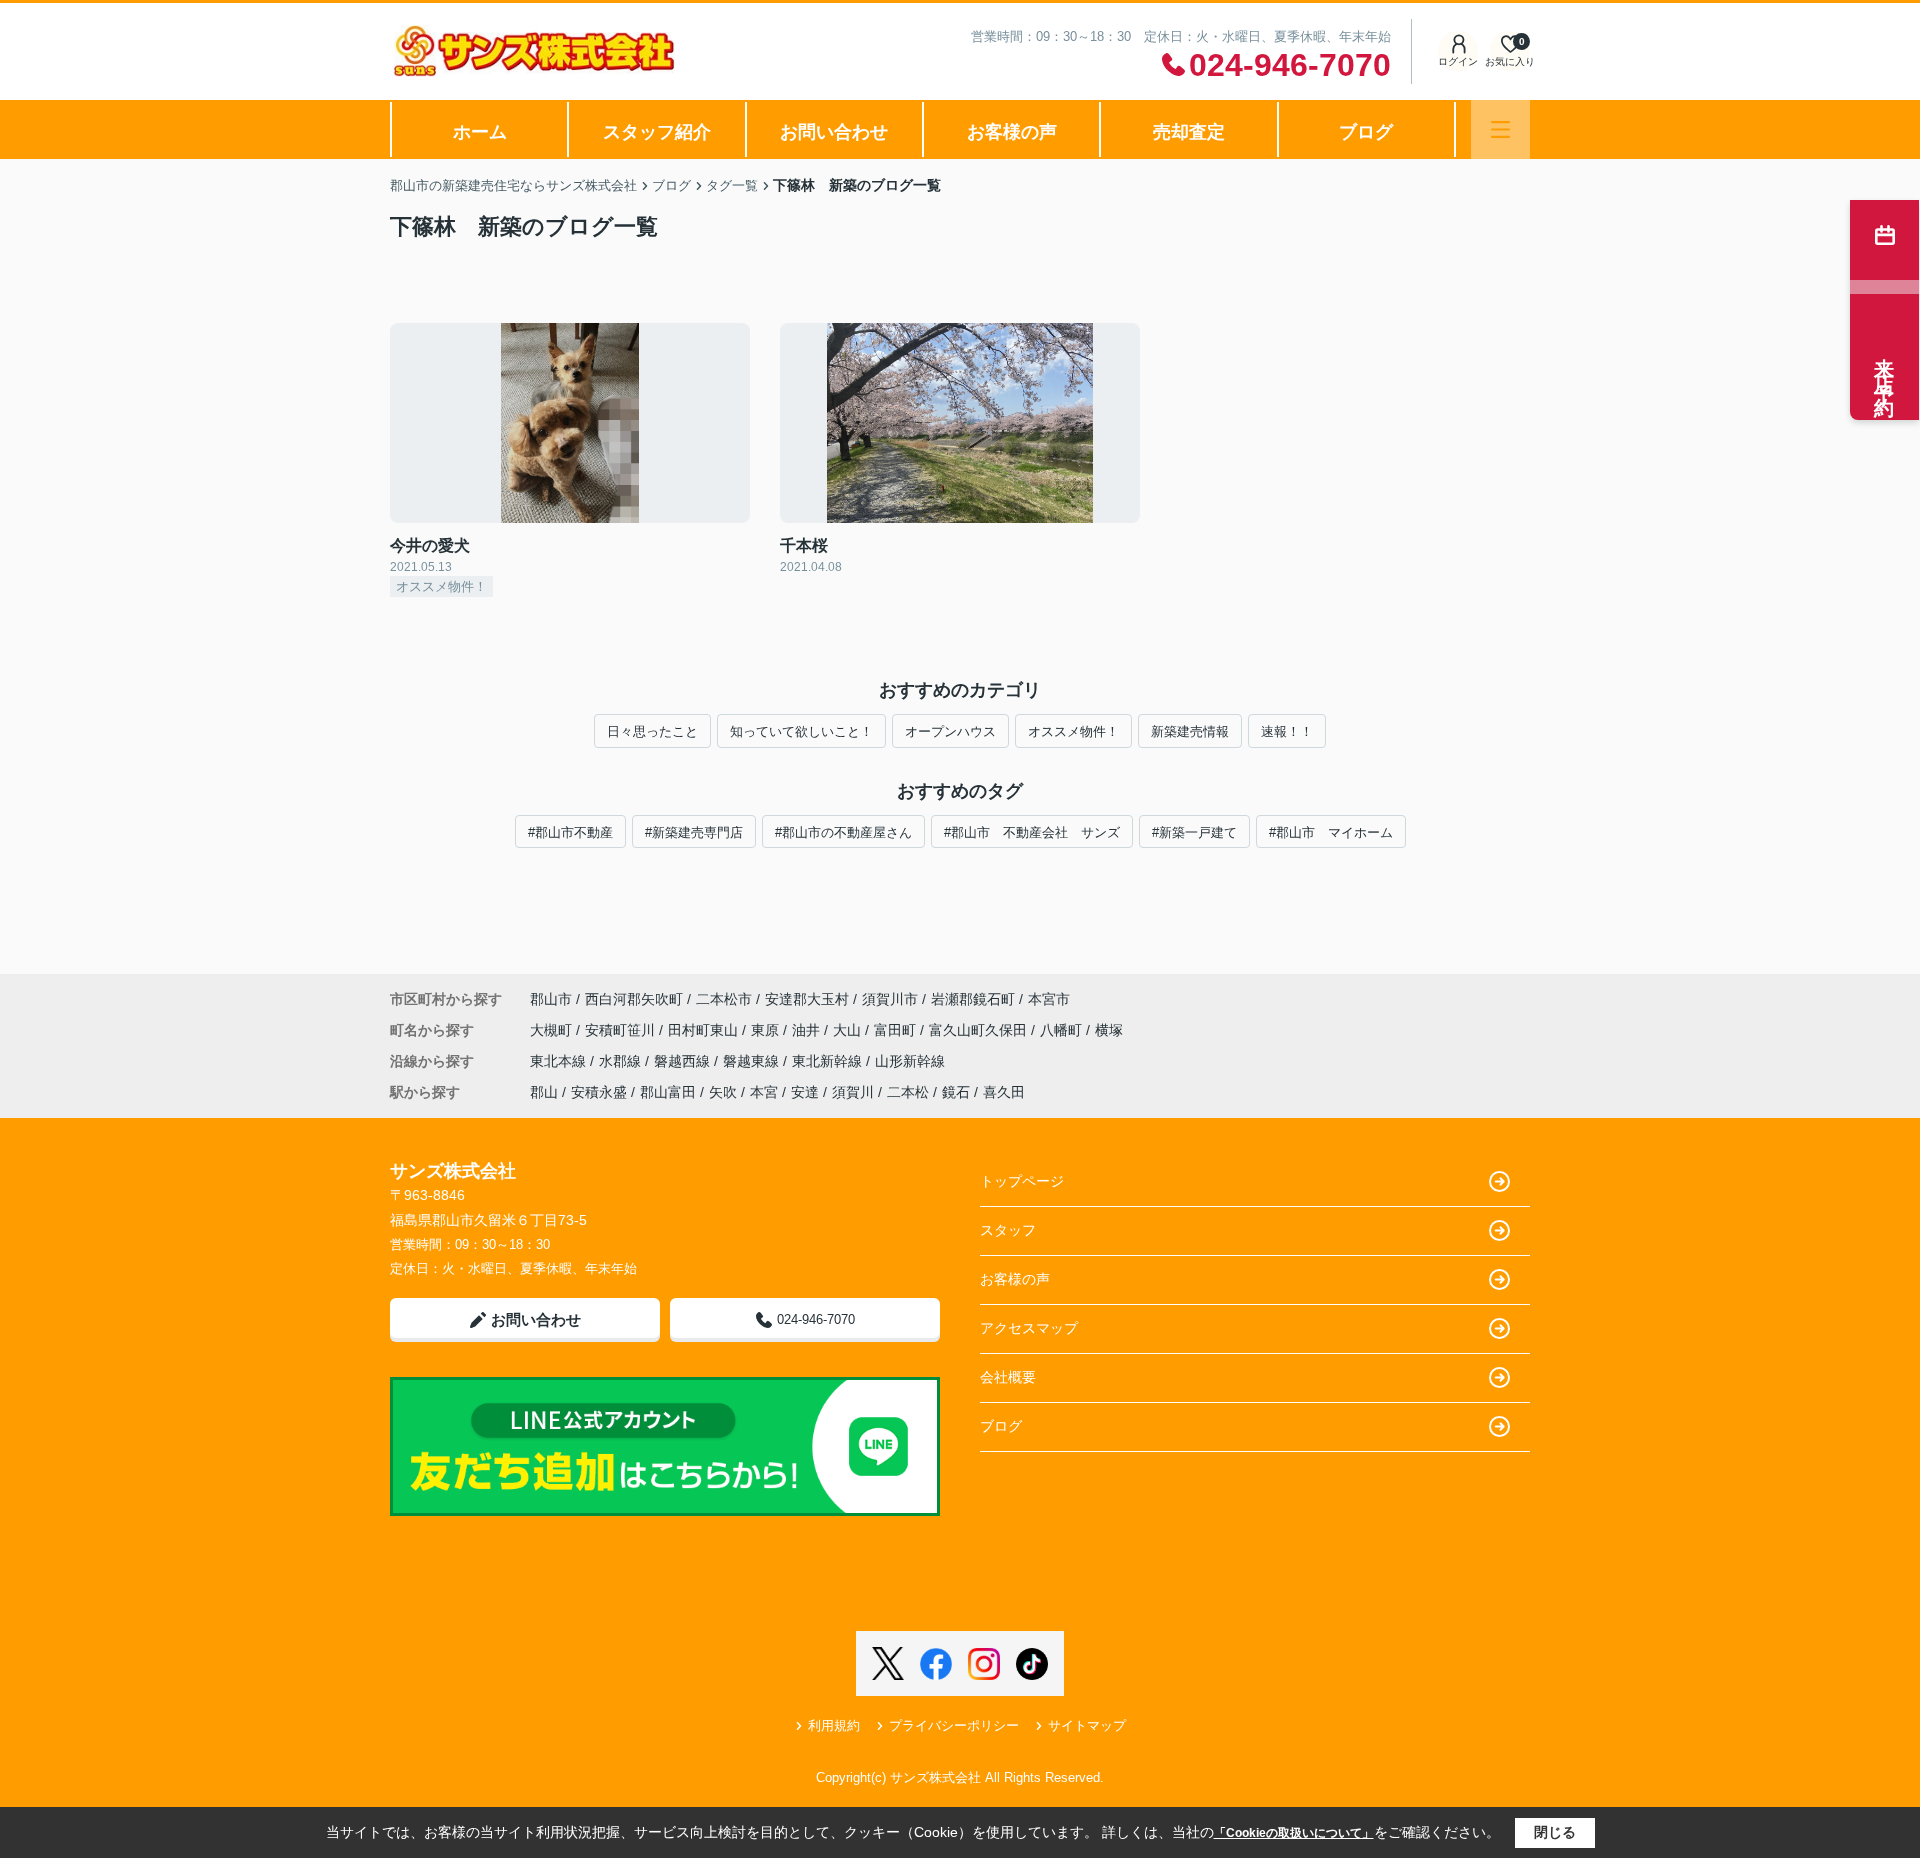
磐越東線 (753, 1061)
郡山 (544, 1092)
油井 (808, 1030)
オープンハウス (950, 731)
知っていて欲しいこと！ (801, 731)
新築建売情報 (1190, 731)
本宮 (764, 1092)
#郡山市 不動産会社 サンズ (1032, 832)
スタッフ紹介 (657, 132)
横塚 (1109, 1030)
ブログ (1366, 132)
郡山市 (551, 999)
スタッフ (1008, 1230)
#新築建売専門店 (694, 832)
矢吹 (723, 1092)
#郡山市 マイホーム (1331, 832)
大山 (849, 1030)
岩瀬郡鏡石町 (973, 999)
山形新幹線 (910, 1061)
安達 (805, 1092)
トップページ (1022, 1181)
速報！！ (1287, 731)
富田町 (897, 1030)
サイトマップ (1087, 1725)
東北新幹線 (829, 1061)
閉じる (1555, 1832)
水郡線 (622, 1061)
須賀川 (853, 1092)
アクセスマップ (1029, 1328)
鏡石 (956, 1092)
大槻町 (553, 1030)
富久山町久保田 (980, 1030)
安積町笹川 (622, 1030)
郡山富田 (668, 1092)
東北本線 (560, 1061)
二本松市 (724, 999)
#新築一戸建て (1194, 832)
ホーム (480, 132)
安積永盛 (599, 1092)
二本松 (908, 1092)
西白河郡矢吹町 (634, 999)
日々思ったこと (652, 731)
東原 (767, 1030)
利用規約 (834, 1725)
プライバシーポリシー (954, 1725)
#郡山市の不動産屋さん (843, 832)
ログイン (1458, 61)
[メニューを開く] (1500, 129)
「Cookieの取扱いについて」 (1294, 1833)
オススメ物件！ (1073, 731)
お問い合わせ (834, 132)
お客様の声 (1012, 132)
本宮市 (1049, 999)
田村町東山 (705, 1030)
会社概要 (1008, 1377)
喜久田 (1004, 1092)
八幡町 (1063, 1030)
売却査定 (1189, 132)
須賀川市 (890, 999)
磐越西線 (684, 1061)
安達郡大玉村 (807, 999)
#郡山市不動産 (570, 832)
